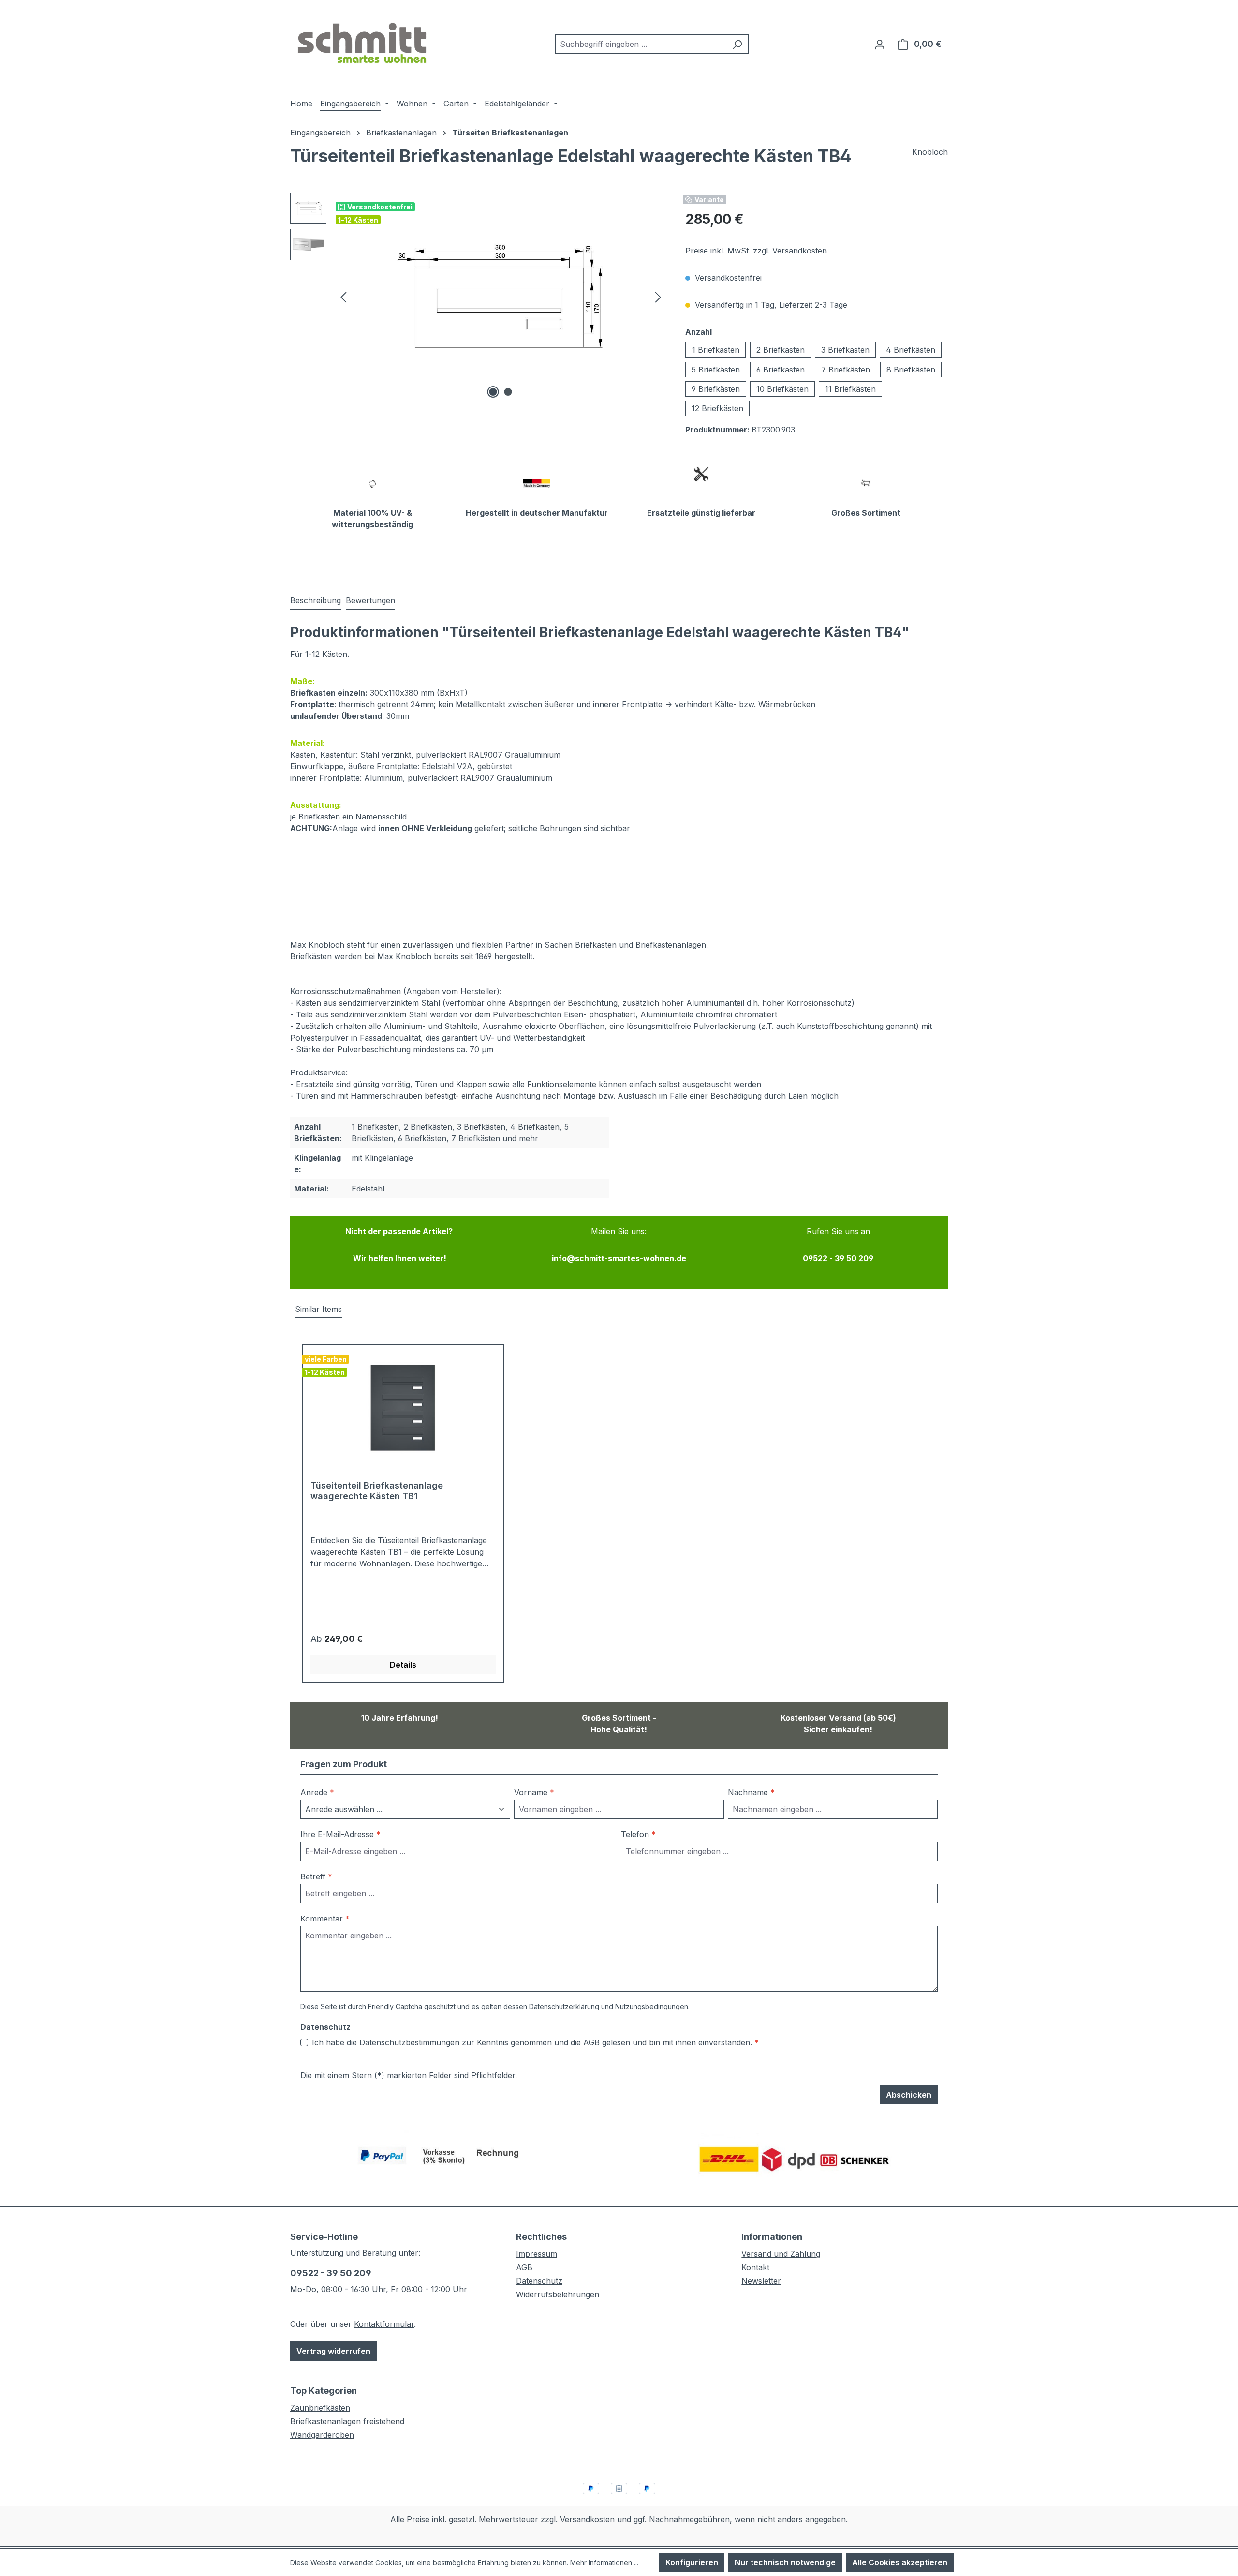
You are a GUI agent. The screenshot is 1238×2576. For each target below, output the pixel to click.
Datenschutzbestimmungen (409, 2042)
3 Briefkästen (845, 350)
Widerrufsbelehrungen (558, 2294)
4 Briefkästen (911, 350)
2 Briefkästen (781, 350)
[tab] (316, 601)
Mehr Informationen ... (604, 2563)
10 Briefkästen (782, 389)
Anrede (317, 1792)
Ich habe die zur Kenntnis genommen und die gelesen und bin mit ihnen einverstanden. (535, 2042)
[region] (478, 297)
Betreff (316, 1876)
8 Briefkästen (911, 370)
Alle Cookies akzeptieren (900, 2562)
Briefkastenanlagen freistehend (347, 2421)
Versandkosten (587, 2519)
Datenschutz (539, 2281)
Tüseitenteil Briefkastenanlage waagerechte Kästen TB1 (377, 1491)
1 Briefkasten (716, 350)
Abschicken (909, 2095)
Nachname (751, 1792)
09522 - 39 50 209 (331, 2273)
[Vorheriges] (343, 297)
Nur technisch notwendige (785, 2562)
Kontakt (755, 2267)
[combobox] (641, 44)
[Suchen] (737, 44)
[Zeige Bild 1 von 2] (493, 392)
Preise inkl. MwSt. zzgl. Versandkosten (756, 251)
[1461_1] (501, 297)
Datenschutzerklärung (564, 2006)
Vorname (534, 1792)
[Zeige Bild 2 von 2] (508, 392)
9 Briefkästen (716, 389)
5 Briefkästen (716, 370)
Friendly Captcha (395, 2006)
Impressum (537, 2254)
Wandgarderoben (322, 2435)
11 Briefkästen (850, 389)
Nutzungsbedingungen (652, 2006)
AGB (591, 2042)
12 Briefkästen (717, 408)
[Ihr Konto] (880, 44)
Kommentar (325, 1919)
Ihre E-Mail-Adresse (340, 1834)
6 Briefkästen (781, 370)
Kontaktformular (384, 2324)
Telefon (638, 1834)
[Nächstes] (658, 297)
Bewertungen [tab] (370, 600)
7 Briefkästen (846, 370)
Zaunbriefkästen (320, 2408)
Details (403, 1665)
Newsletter (761, 2281)
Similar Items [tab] (318, 1309)
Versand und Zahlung (781, 2254)
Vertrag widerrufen (333, 2351)
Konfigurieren (692, 2562)
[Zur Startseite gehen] (363, 42)
